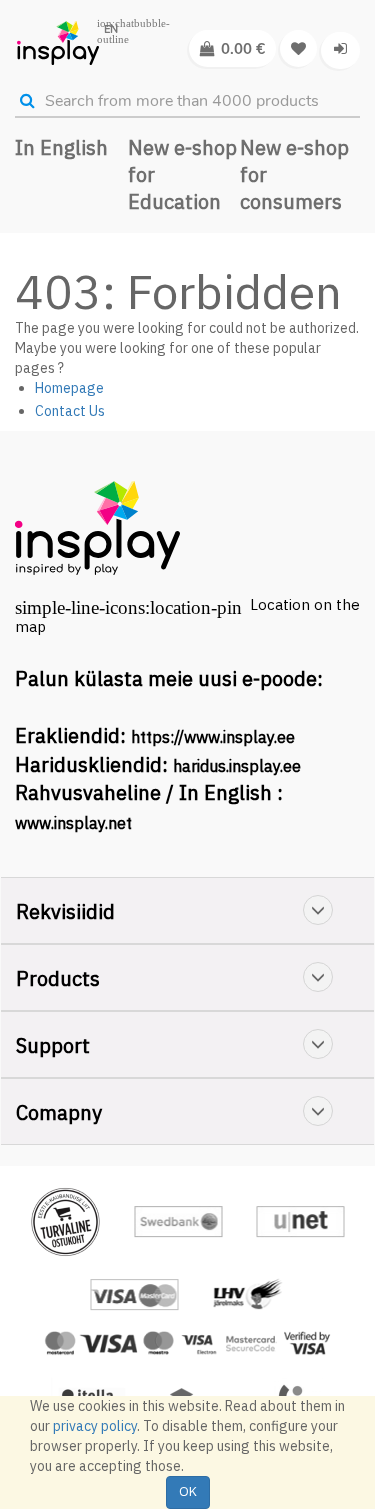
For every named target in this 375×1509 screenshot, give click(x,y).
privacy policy (95, 1426)
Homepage (69, 388)
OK (188, 1491)
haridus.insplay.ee (237, 766)
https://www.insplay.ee (213, 737)
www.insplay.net (73, 823)
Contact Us (70, 411)
